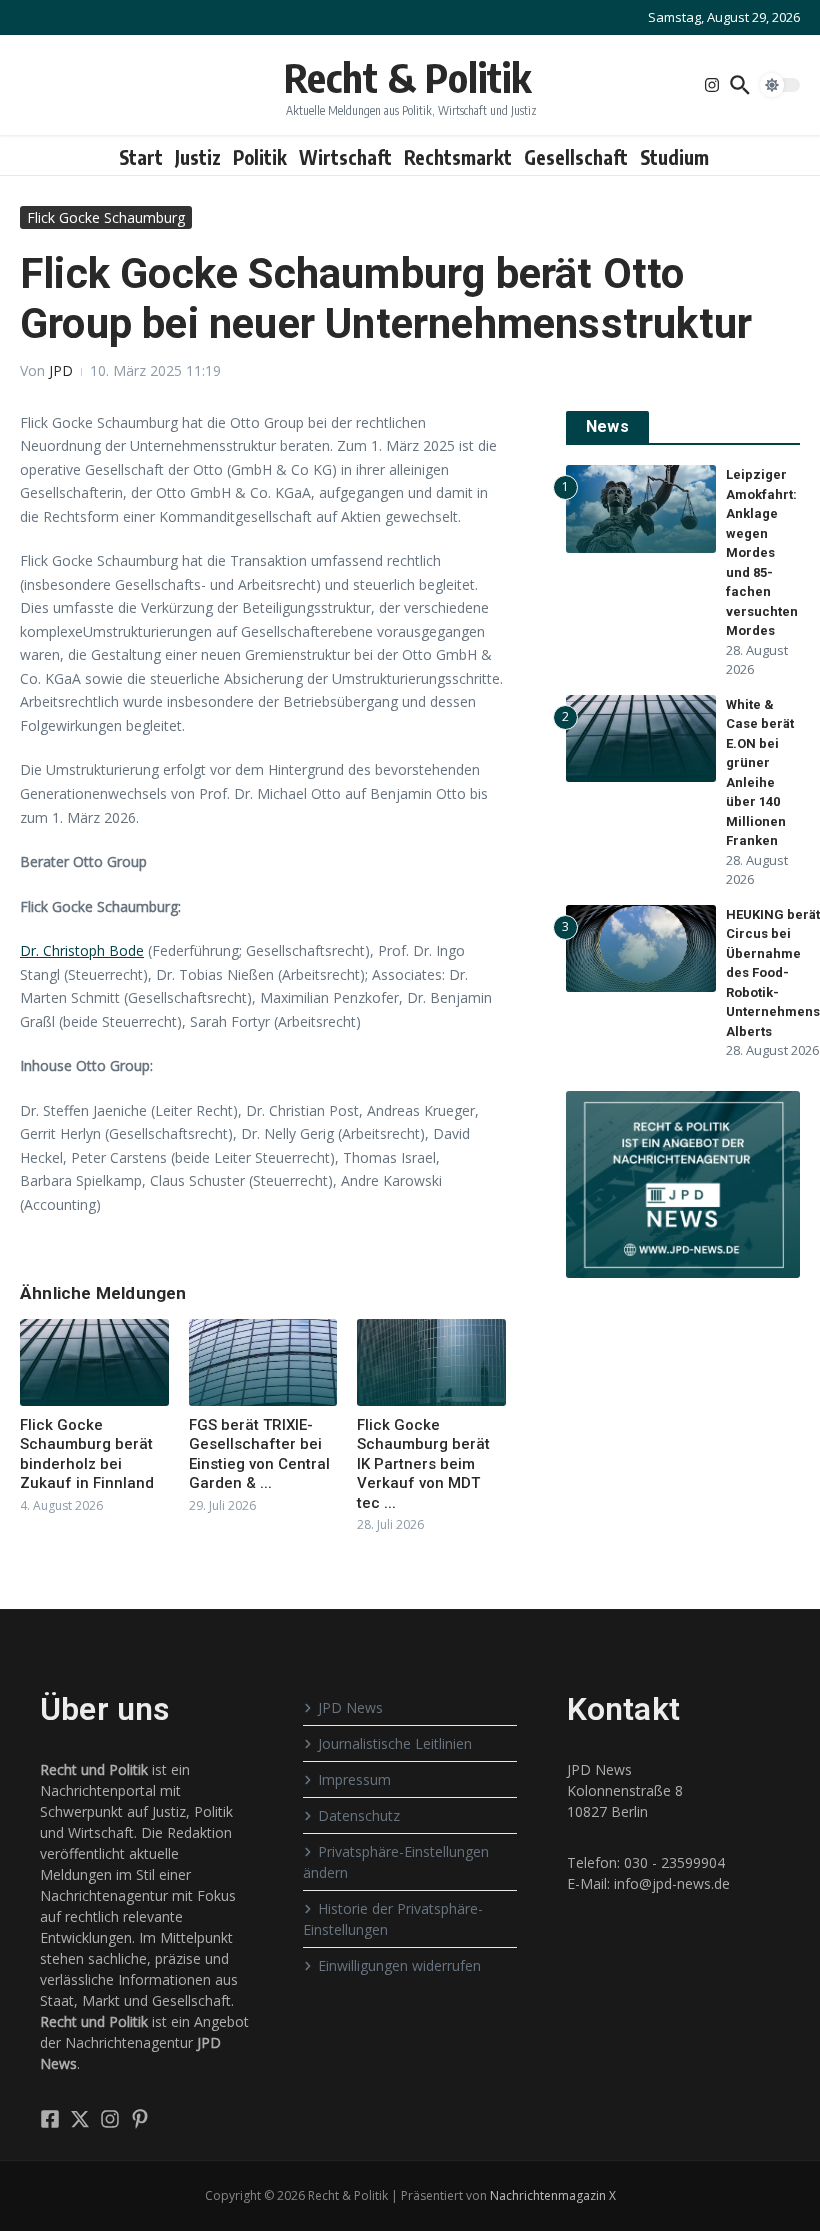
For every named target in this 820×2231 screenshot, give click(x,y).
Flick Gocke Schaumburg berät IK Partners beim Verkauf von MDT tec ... (423, 1464)
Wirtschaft (345, 157)
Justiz (198, 157)
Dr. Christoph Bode (82, 950)
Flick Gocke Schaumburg (106, 217)
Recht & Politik (407, 77)
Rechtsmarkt (458, 157)
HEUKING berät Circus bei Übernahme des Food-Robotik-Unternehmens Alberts (773, 973)
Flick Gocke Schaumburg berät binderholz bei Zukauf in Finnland (87, 1454)
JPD (61, 370)
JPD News (350, 1707)
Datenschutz (359, 1815)
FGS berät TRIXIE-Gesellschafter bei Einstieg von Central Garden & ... (259, 1454)
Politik (260, 157)
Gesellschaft (576, 157)
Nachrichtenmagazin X (553, 2195)
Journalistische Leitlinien (395, 1743)
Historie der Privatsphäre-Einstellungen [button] (393, 1919)
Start (141, 157)
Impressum (354, 1779)
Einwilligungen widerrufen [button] (399, 1965)
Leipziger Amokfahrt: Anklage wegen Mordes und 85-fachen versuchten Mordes (762, 552)
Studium (674, 157)
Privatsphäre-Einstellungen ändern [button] (396, 1862)
